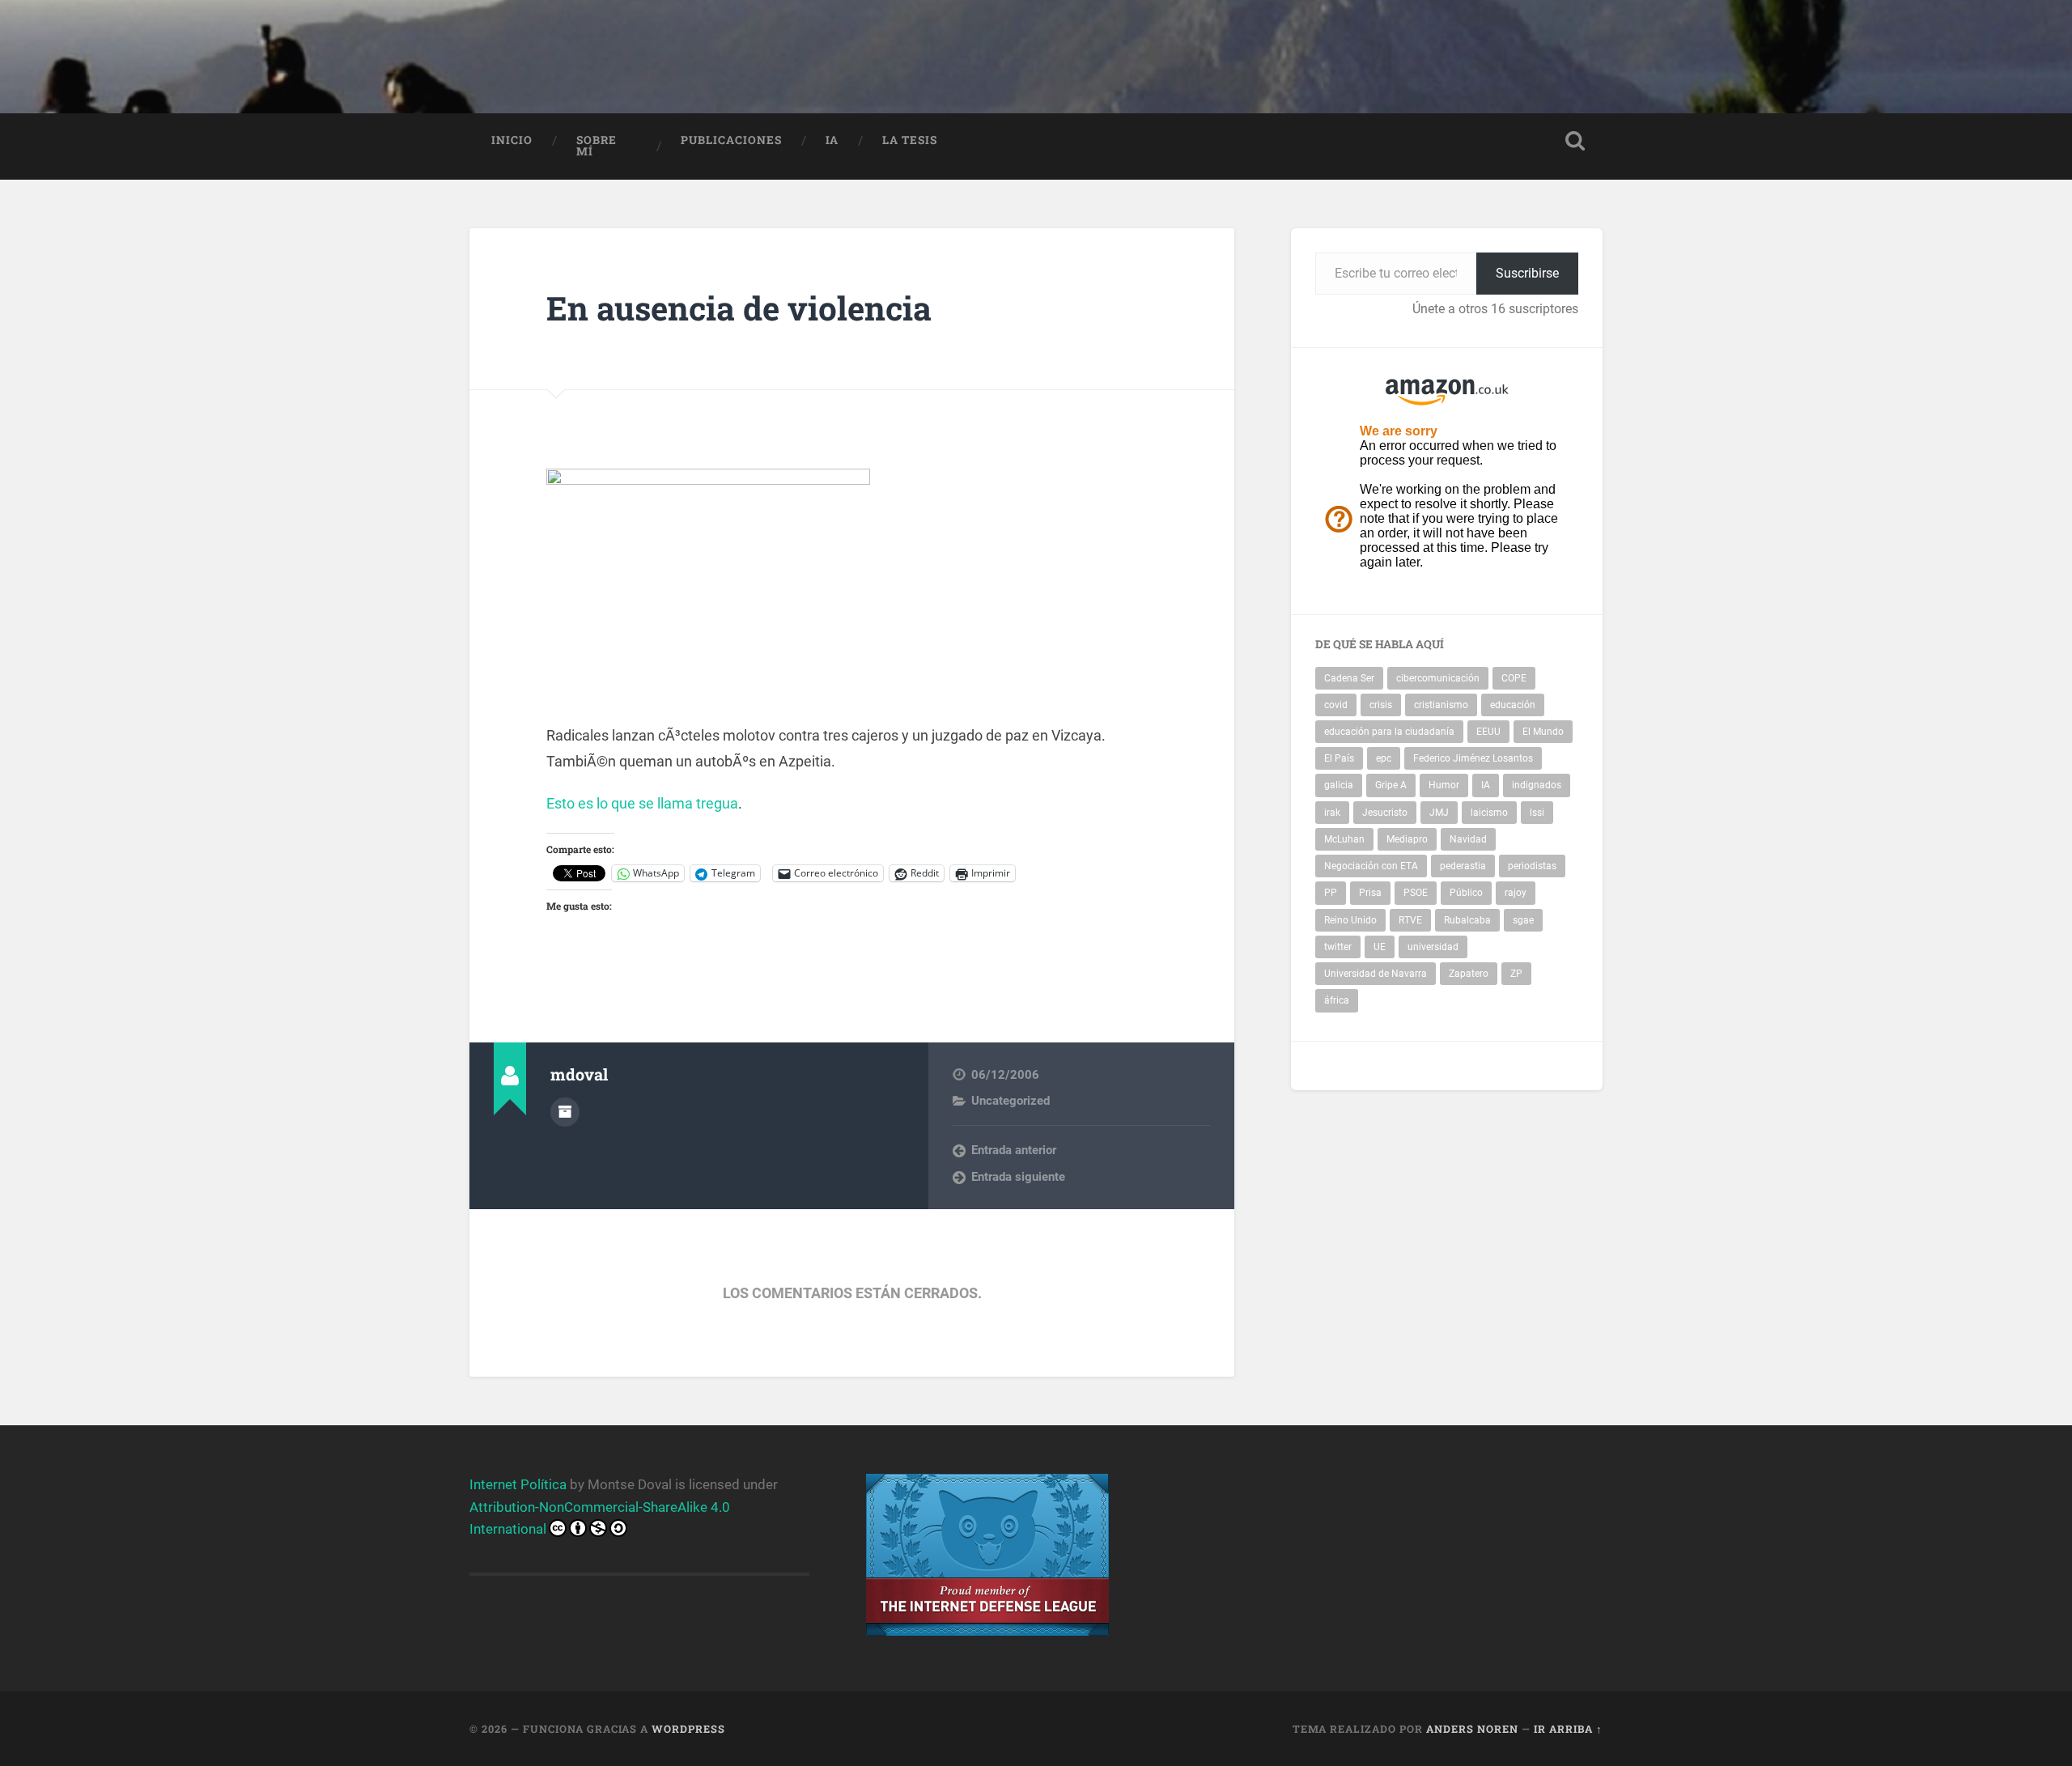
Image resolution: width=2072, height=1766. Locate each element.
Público (1466, 893)
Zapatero (1469, 974)
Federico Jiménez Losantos (1473, 758)
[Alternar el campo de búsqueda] (1575, 141)
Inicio (512, 140)
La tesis (910, 140)
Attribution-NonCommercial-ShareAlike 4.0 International (600, 1518)
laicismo (1489, 813)
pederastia (1463, 866)
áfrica (1337, 1000)
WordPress (688, 1729)
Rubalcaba (1467, 920)
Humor (1444, 785)
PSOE (1416, 893)
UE (1380, 947)
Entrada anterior (1014, 1150)
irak (1332, 813)
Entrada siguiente (1018, 1177)
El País (1339, 758)
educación (1513, 705)
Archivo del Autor (565, 1112)
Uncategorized (1011, 1101)
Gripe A (1391, 785)
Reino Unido (1350, 920)
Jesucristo (1385, 813)
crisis (1381, 705)
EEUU (1488, 732)
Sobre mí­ (597, 146)
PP (1331, 893)
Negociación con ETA (1371, 866)
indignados (1537, 785)
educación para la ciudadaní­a (1389, 732)
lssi (1537, 813)
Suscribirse (1527, 273)
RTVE (1410, 920)
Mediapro (1407, 839)
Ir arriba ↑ (1568, 1729)
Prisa (1370, 893)
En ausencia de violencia (739, 308)
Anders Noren (1472, 1729)
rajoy (1516, 893)
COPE (1514, 678)
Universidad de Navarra (1376, 974)
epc (1384, 758)
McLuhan (1344, 839)
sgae (1523, 920)
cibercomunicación (1438, 678)
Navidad (1468, 839)
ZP (1516, 974)
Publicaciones (731, 140)
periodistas (1532, 866)
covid (1336, 705)
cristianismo (1441, 705)
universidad (1433, 947)
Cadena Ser (1349, 678)
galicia (1339, 785)
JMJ (1439, 813)
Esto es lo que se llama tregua (642, 803)
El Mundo (1543, 732)
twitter (1338, 947)
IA (832, 140)
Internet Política (518, 1484)
